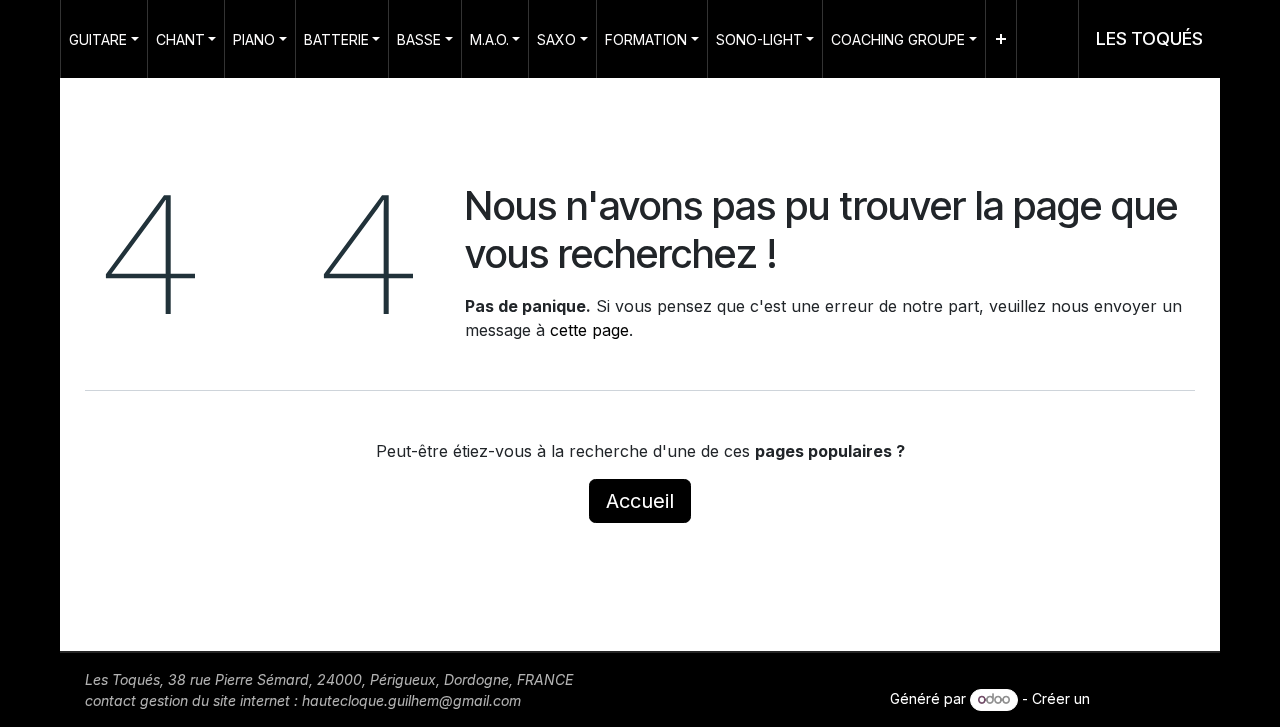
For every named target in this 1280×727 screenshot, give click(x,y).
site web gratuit (1144, 698)
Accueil (640, 501)
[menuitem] (104, 39)
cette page (589, 330)
